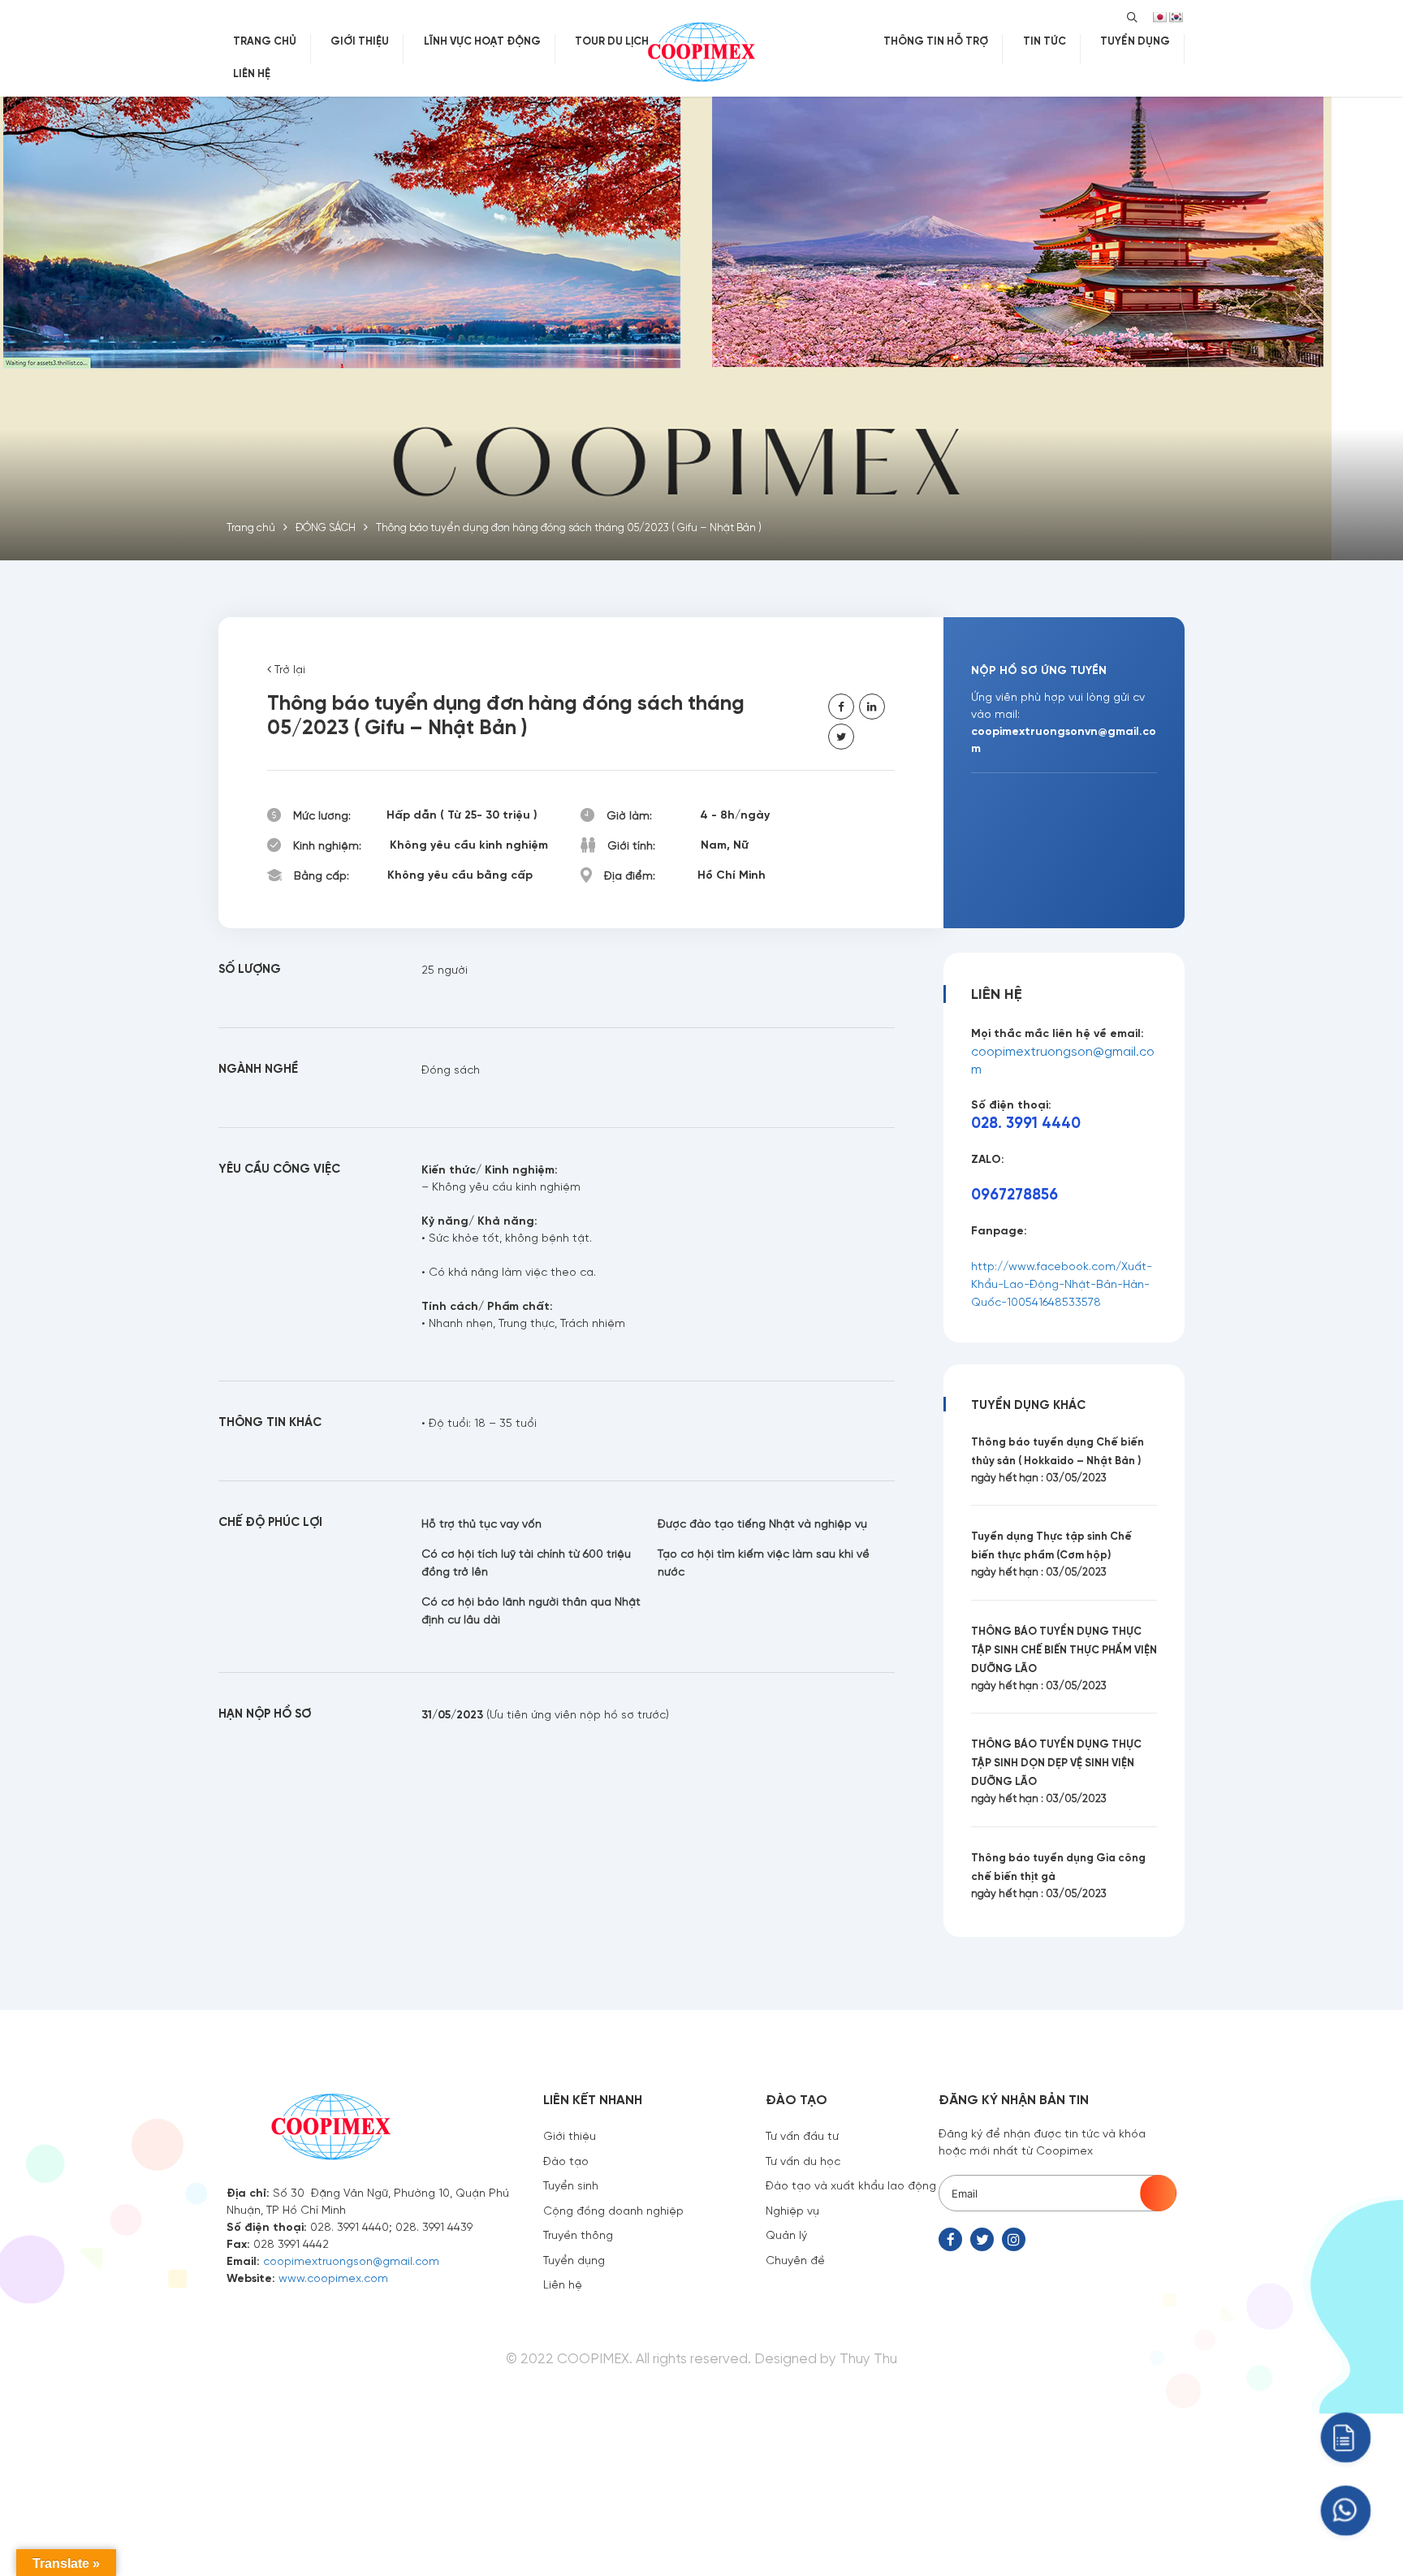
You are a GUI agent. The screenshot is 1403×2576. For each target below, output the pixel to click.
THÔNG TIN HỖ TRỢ (936, 40)
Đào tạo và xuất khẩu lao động (851, 2185)
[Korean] (1176, 17)
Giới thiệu (360, 40)
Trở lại (288, 668)
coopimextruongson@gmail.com (351, 2260)
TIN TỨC (1045, 40)
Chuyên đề (795, 2259)
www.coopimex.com (333, 2277)
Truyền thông (578, 2234)
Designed (786, 2358)
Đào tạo (566, 2160)
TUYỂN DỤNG (1135, 40)
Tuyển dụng (574, 2259)
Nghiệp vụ (792, 2210)
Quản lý (786, 2234)
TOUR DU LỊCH (612, 40)
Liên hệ (252, 73)
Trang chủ (265, 40)
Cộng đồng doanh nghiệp (613, 2210)
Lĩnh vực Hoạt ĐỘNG (482, 40)
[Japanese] (1159, 17)
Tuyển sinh (571, 2185)
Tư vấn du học (803, 2160)
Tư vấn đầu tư (802, 2135)
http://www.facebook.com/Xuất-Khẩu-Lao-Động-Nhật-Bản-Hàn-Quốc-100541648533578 (1062, 1283)
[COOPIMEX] (701, 50)
